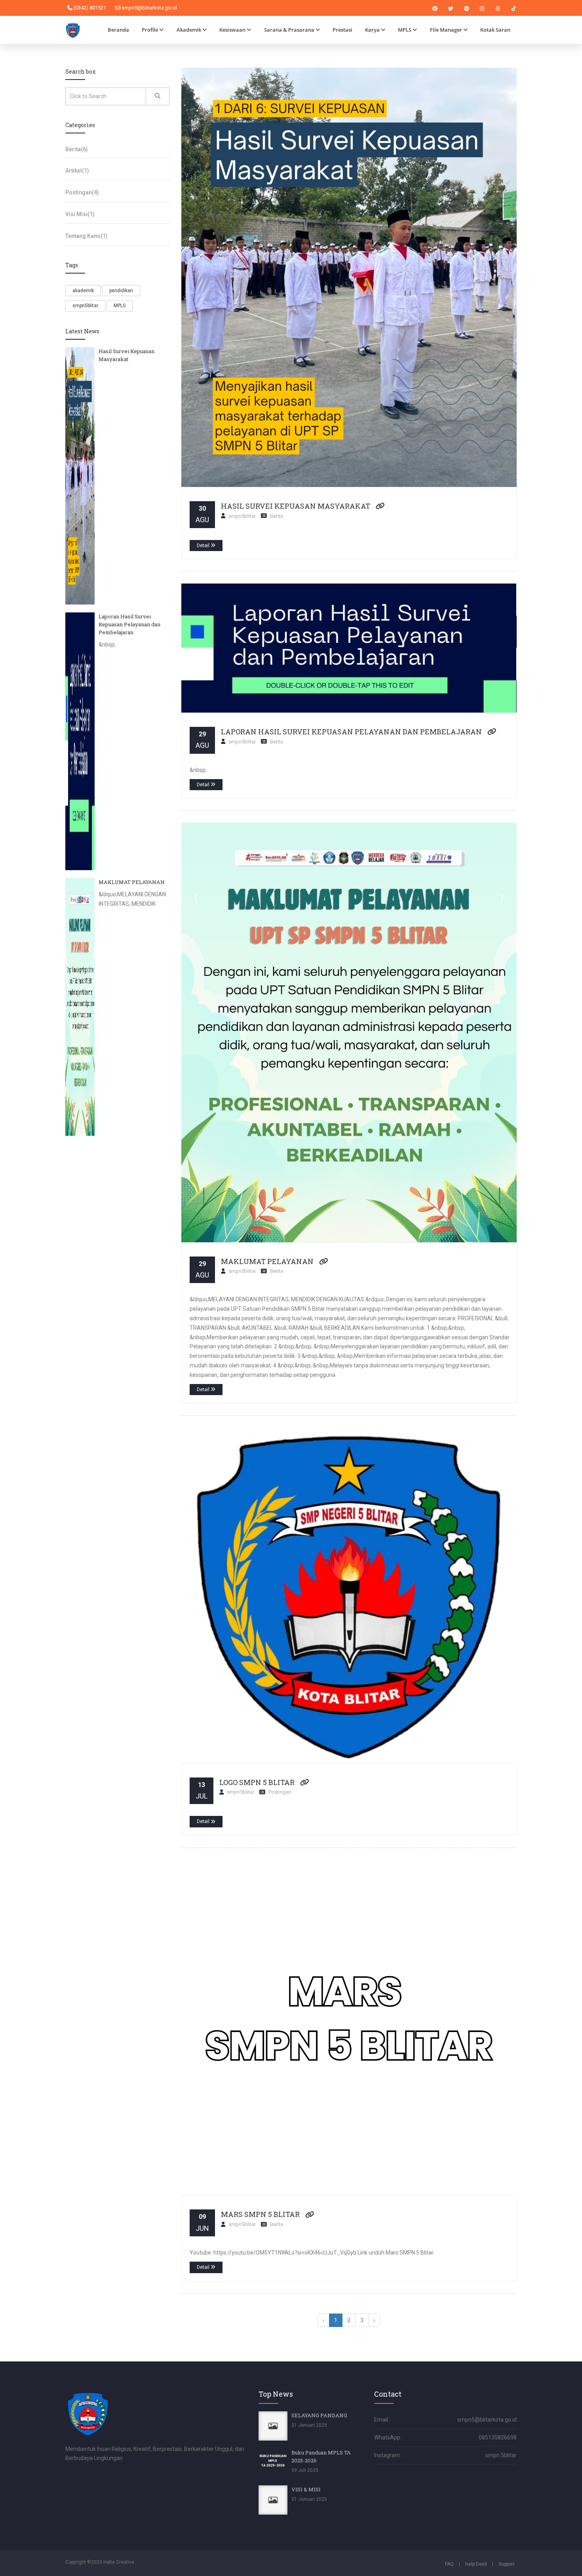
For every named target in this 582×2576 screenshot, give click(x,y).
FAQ (449, 2564)
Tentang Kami (87, 236)
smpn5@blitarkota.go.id (149, 8)
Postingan (82, 192)
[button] (380, 506)
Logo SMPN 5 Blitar (257, 1782)
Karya (372, 30)
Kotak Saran (495, 30)
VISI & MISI (306, 2489)
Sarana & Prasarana (289, 30)
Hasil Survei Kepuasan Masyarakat (296, 506)
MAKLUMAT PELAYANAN (267, 1261)
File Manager (446, 30)
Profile (150, 30)
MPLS (405, 30)
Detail (204, 546)
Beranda (118, 30)
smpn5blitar (85, 306)
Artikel (77, 171)
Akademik (189, 30)
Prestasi (342, 30)
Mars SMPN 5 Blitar (260, 2214)
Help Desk (476, 2564)
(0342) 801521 (89, 8)
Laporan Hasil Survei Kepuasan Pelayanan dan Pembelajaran (351, 732)
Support (507, 2564)
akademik (83, 291)
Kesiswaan (232, 30)
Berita (77, 149)
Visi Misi (80, 214)
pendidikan (121, 291)
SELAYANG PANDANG (319, 2415)
